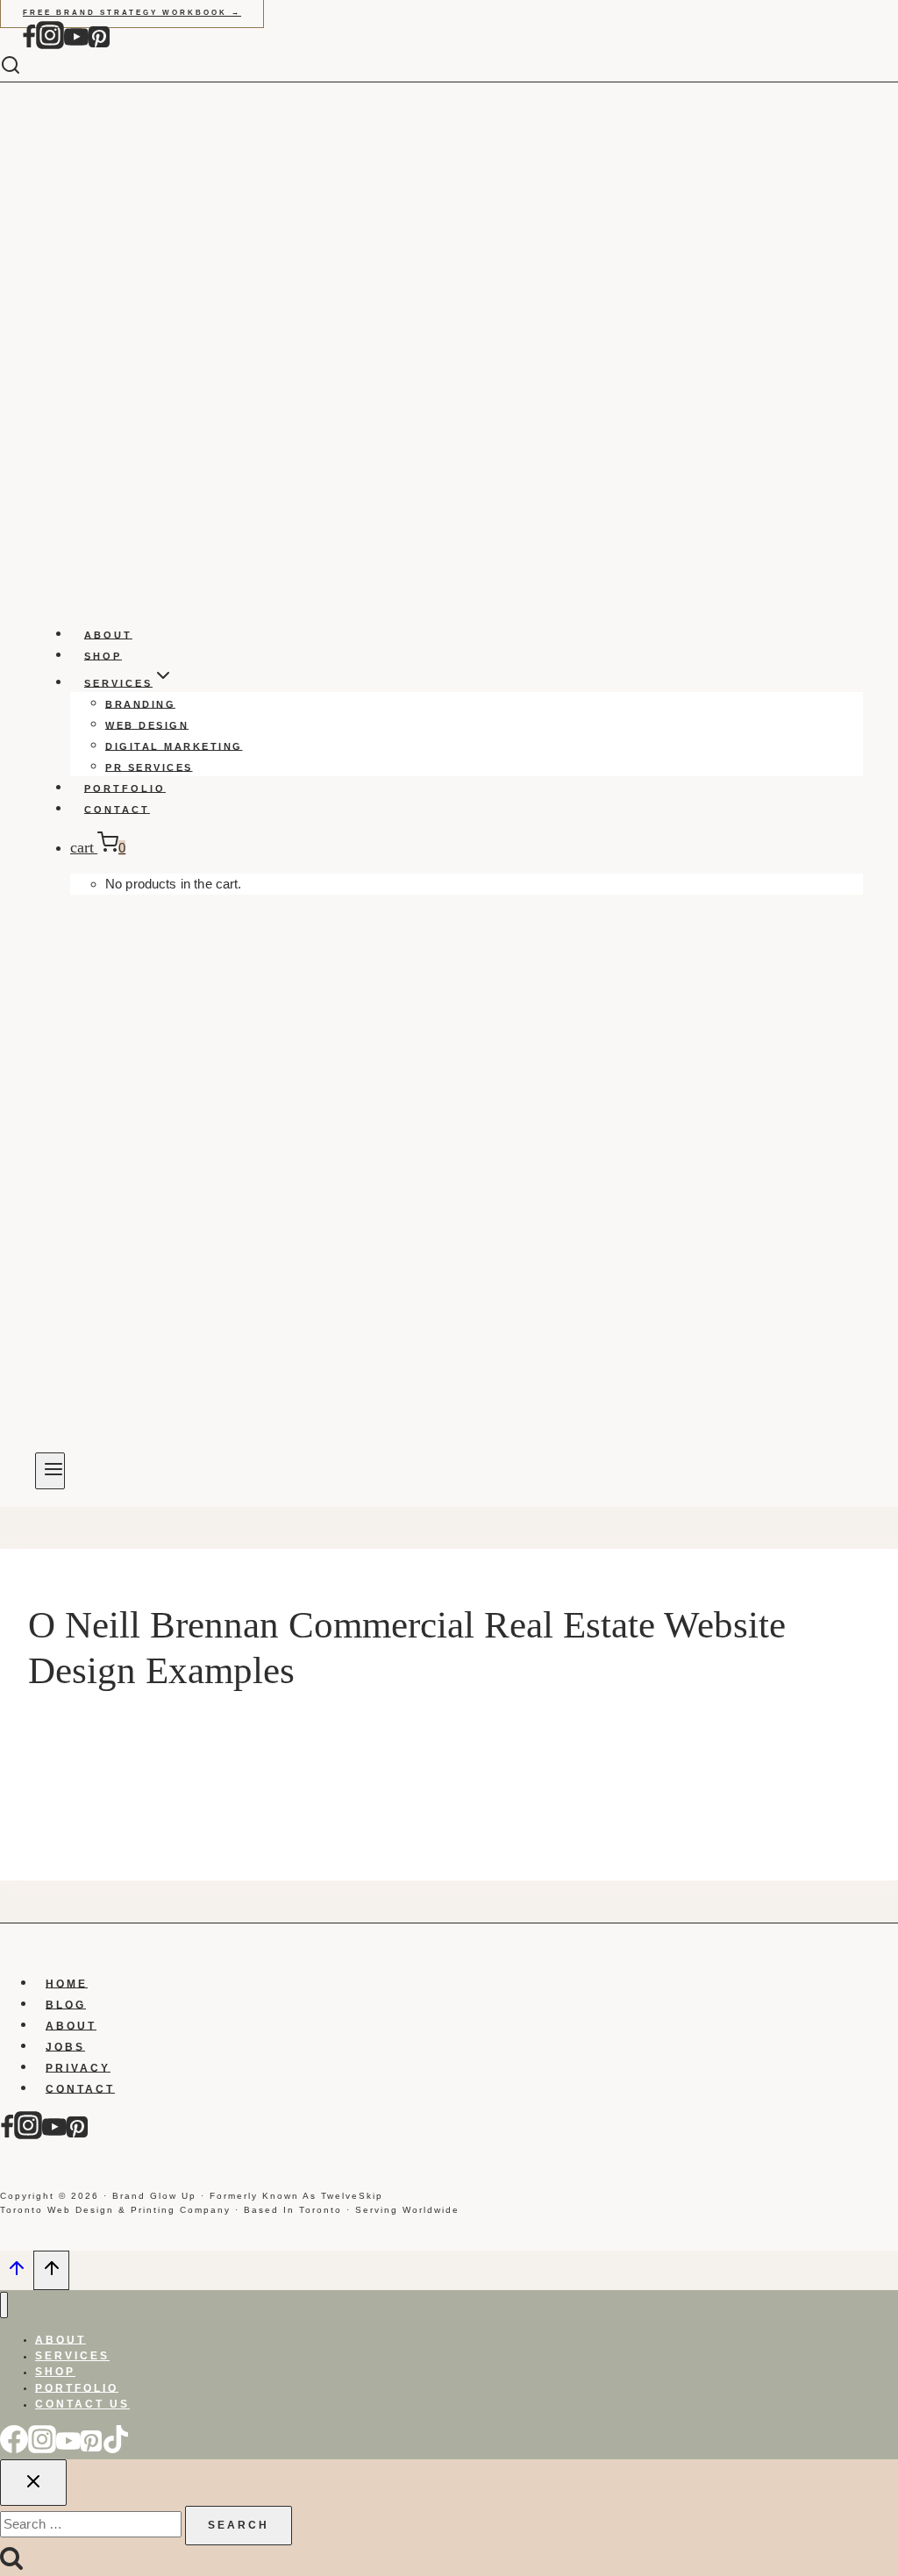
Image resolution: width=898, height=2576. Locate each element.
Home (67, 1983)
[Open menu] (50, 1471)
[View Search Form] (24, 66)
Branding (140, 703)
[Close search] (33, 2483)
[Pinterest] (99, 45)
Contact (117, 809)
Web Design (147, 724)
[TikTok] (116, 2449)
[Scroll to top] (17, 2273)
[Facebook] (29, 45)
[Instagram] (50, 45)
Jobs (65, 2046)
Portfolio (125, 788)
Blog (66, 2004)
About (108, 634)
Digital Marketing (174, 746)
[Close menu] (4, 2305)
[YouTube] (76, 45)
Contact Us (82, 2404)
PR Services (149, 767)
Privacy (78, 2067)
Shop (103, 655)
